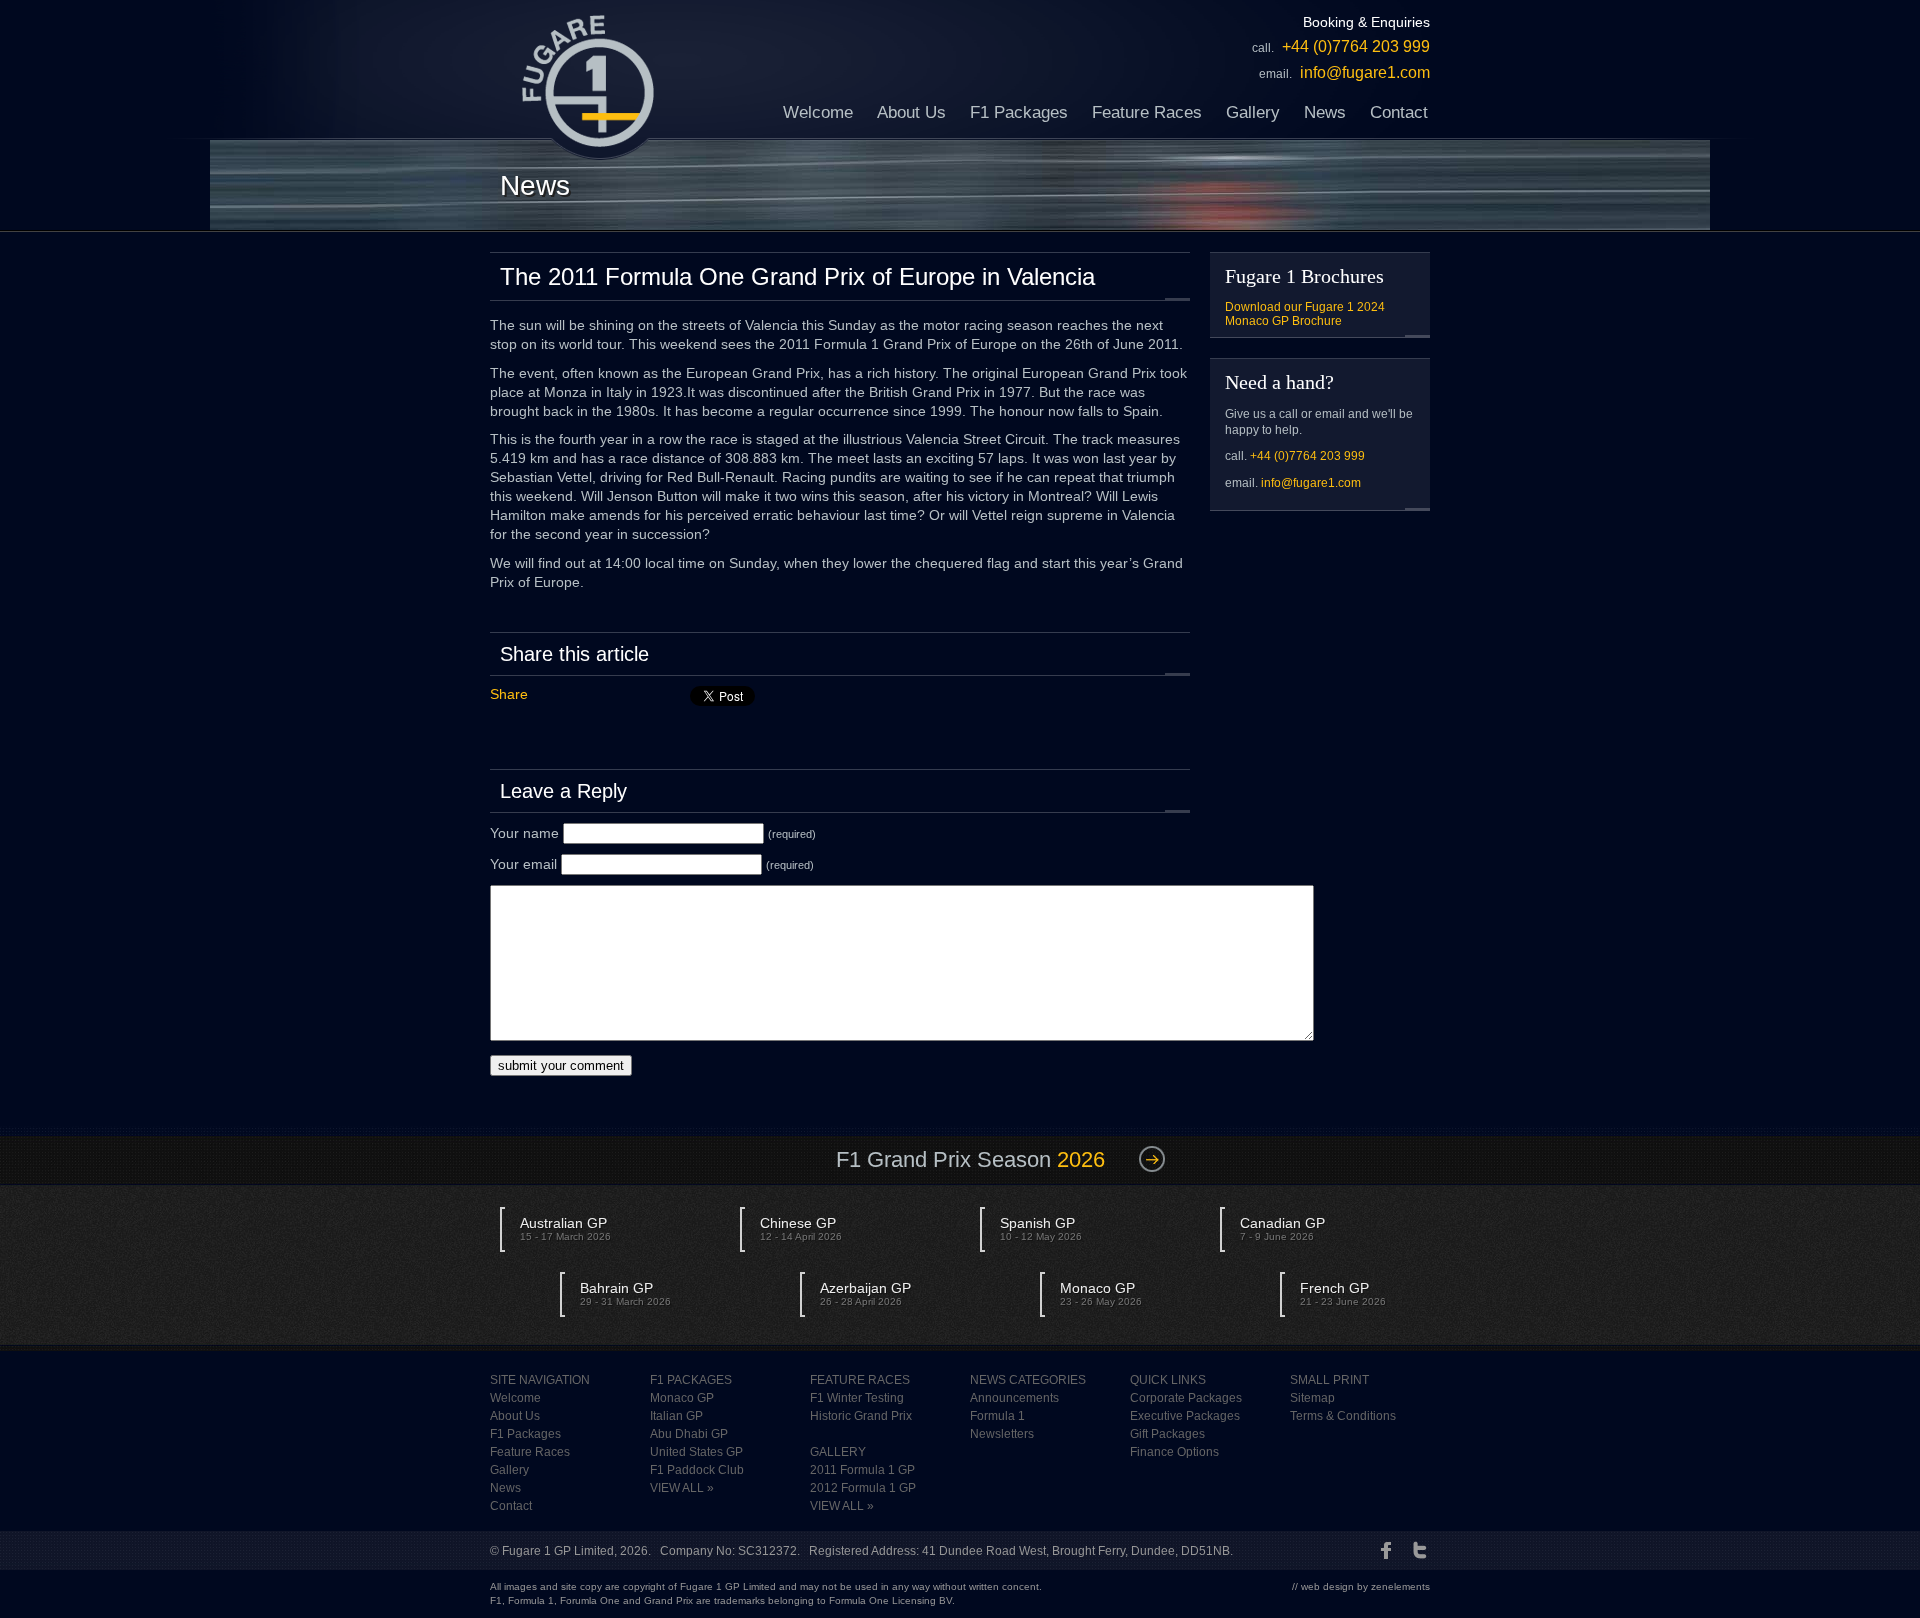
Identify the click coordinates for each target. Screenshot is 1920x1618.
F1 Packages (1019, 112)
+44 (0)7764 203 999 (1307, 456)
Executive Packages (1185, 1416)
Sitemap (1312, 1398)
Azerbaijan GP (865, 1293)
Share (509, 694)
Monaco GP (1101, 1293)
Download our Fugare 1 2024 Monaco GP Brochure (1305, 314)
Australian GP (565, 1228)
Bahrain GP (625, 1293)
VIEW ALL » (682, 1488)
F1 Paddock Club (697, 1470)
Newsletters (1002, 1434)
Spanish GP (1041, 1228)
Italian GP (676, 1416)
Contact (1399, 112)
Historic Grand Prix (861, 1416)
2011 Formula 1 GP (862, 1470)
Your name (524, 833)
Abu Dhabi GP (689, 1434)
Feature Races (1147, 112)
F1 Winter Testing (857, 1398)
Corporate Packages (1186, 1398)
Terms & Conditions (1343, 1416)
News (1325, 112)
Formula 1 (997, 1416)
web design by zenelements (1365, 1586)
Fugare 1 (588, 81)
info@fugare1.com (1311, 483)
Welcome (818, 112)
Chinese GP (801, 1228)
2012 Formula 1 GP (863, 1488)
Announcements (1014, 1398)
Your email (523, 864)
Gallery (1253, 112)
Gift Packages (1167, 1434)
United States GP (696, 1452)
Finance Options (1174, 1452)
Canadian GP (1282, 1228)
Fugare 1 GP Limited (558, 1551)
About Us (911, 112)
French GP (1343, 1293)
